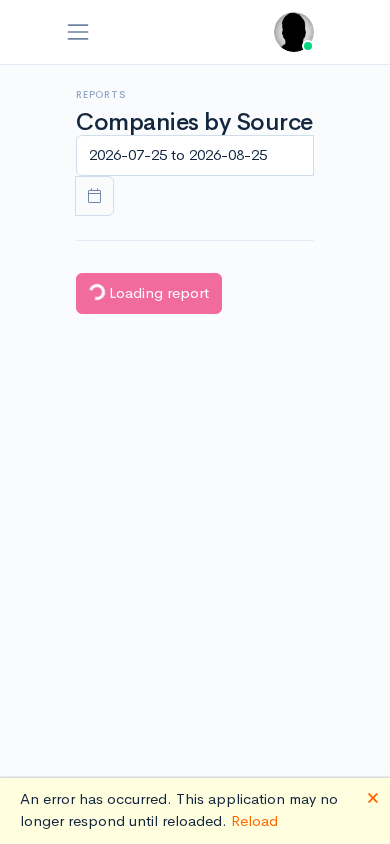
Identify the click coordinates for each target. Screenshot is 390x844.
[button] (294, 32)
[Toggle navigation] (78, 32)
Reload (254, 820)
